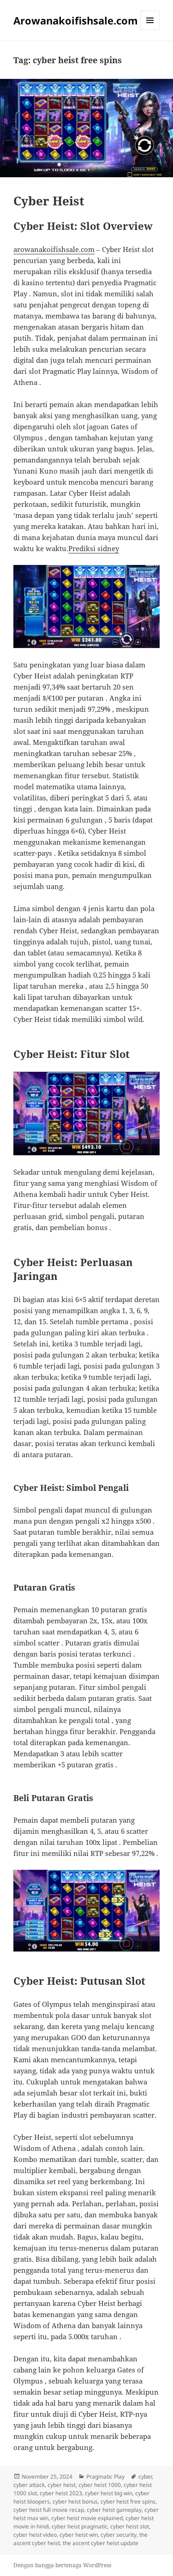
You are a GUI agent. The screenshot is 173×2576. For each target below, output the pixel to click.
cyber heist (62, 2485)
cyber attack (29, 2485)
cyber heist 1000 (100, 2485)
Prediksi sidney (94, 548)
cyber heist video (35, 2535)
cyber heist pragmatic (80, 2526)
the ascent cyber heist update (101, 2543)
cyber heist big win (109, 2493)
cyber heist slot (130, 2526)
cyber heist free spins (128, 2501)
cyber (145, 2477)
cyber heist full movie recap (49, 2510)
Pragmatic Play (105, 2477)
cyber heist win (79, 2535)
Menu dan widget (150, 30)
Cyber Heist (49, 201)
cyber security (119, 2535)
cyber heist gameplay (114, 2510)
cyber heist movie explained (87, 2518)
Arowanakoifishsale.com (76, 20)
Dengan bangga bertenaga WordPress (62, 2565)
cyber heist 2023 (61, 2493)
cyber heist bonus (75, 2501)
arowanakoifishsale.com (54, 249)
